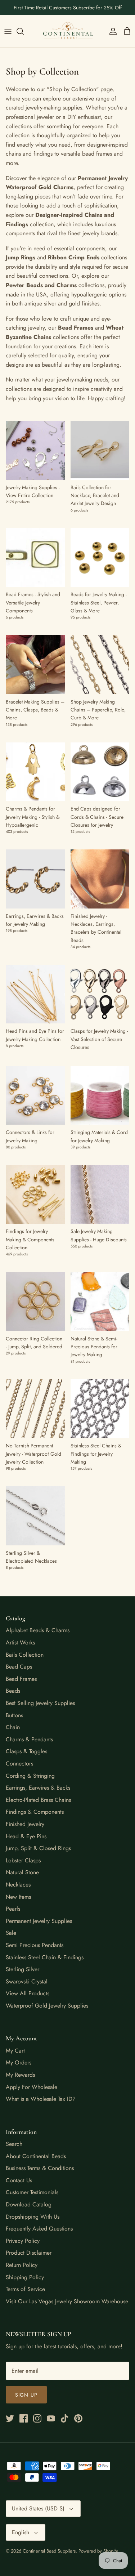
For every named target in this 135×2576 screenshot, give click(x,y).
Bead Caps (19, 1667)
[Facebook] (24, 2418)
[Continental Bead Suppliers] (68, 31)
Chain (13, 1727)
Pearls (13, 1909)
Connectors (19, 1764)
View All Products (28, 1993)
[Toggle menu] (8, 31)
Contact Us (19, 2180)
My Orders (19, 2062)
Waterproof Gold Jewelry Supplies (47, 2006)
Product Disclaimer (29, 2253)
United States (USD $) (38, 2508)
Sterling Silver (22, 1969)
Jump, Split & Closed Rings (38, 1848)
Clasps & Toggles (26, 1751)
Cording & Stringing (30, 1776)
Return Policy (22, 2265)
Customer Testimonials (32, 2192)
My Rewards (20, 2075)
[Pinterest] (78, 2418)
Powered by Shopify (98, 2551)
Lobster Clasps (23, 1860)
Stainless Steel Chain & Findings (45, 1957)
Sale (11, 1933)
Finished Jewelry (25, 1824)
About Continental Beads (36, 2156)
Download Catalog (29, 2204)
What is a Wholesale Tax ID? (41, 2099)
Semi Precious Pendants (35, 1945)
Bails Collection (25, 1655)
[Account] (111, 31)
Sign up (26, 2395)
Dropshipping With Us (33, 2217)
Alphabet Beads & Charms (38, 1630)
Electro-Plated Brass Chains (38, 1800)
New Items (18, 1897)
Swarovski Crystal (27, 1981)
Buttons (14, 1715)
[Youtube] (51, 2418)
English (21, 2532)
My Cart (15, 2051)
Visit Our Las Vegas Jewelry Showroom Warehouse (67, 2301)
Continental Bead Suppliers (49, 2551)
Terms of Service (25, 2289)
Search (14, 2144)
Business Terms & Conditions (40, 2168)
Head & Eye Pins (26, 1836)
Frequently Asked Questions (39, 2229)
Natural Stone (22, 1872)
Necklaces (18, 1885)
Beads (13, 1691)
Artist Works (20, 1642)
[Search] (24, 31)
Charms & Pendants (29, 1739)
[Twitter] (10, 2418)
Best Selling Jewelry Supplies (40, 1703)
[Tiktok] (65, 2418)
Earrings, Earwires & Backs (38, 1788)
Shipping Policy (25, 2277)
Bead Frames (21, 1679)
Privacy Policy (23, 2241)
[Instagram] (37, 2418)
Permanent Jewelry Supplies (39, 1921)
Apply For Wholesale (31, 2087)
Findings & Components (35, 1812)
